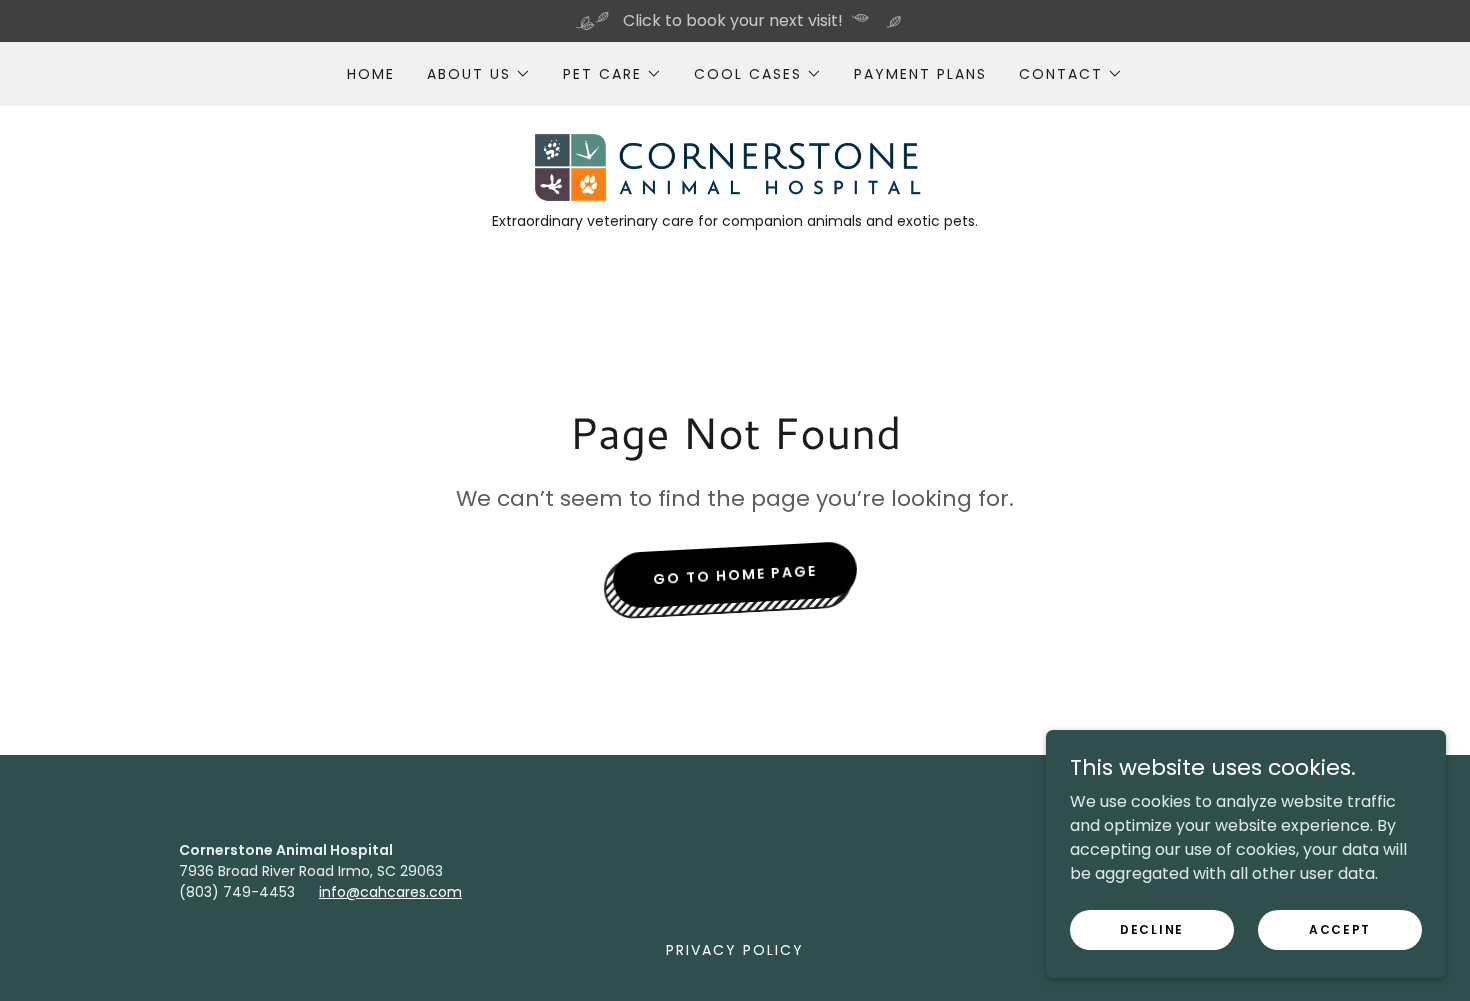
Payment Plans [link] (920, 74)
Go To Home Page (735, 575)
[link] (734, 166)
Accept (1340, 928)
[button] (479, 74)
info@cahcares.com (390, 892)
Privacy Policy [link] (735, 950)
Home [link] (371, 74)
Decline (1152, 928)
